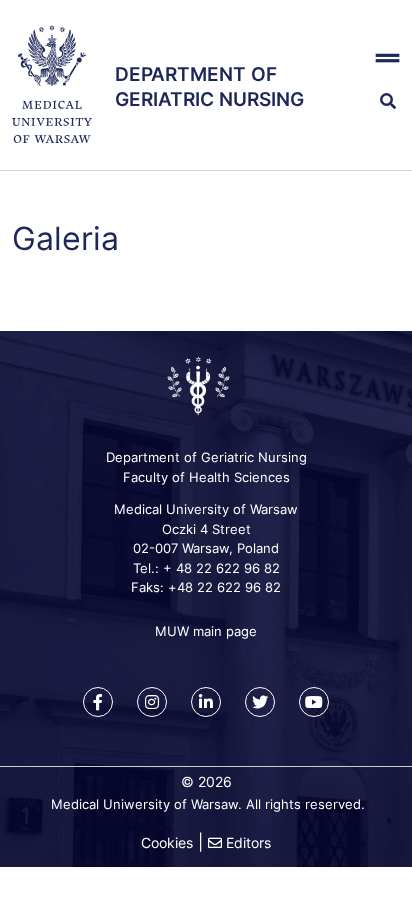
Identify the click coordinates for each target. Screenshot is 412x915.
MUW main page (206, 631)
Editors (248, 842)
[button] (377, 57)
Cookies (167, 842)
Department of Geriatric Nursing (209, 87)
